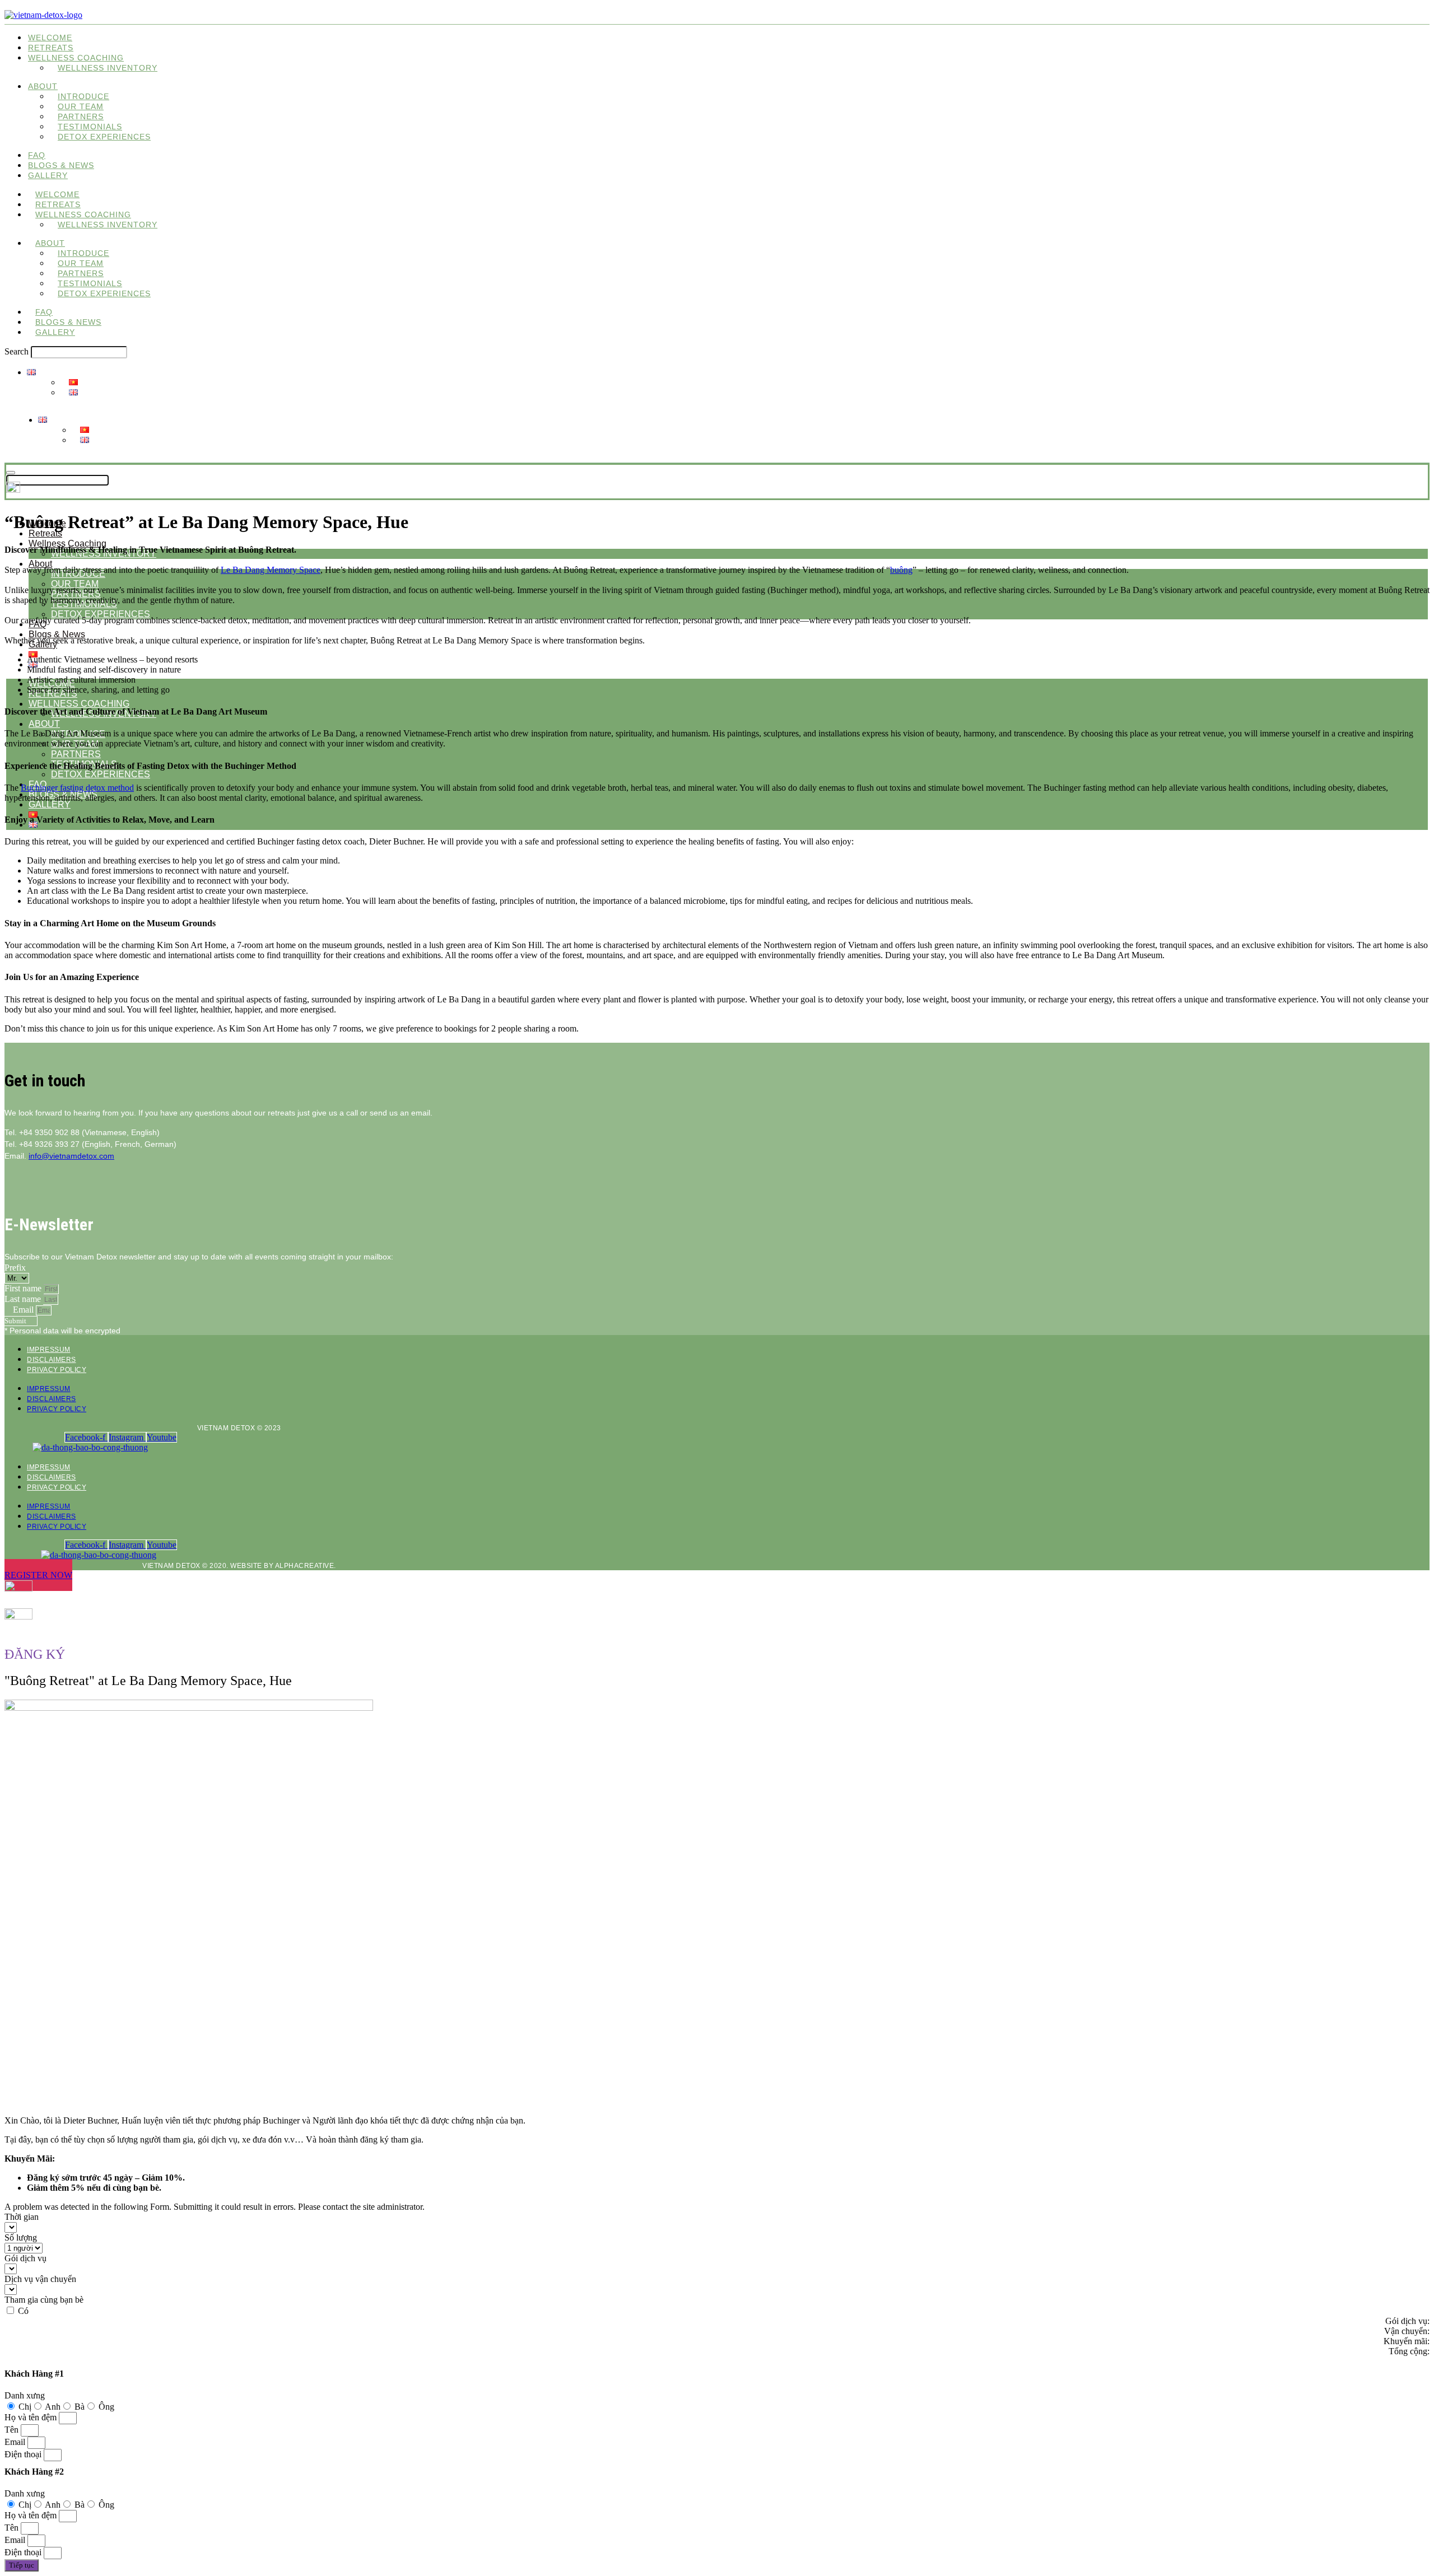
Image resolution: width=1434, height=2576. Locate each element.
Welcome (50, 38)
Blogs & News (61, 165)
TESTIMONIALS (90, 127)
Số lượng (21, 2237)
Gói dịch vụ (25, 2258)
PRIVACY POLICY (57, 1370)
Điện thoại (24, 2454)
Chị (25, 2407)
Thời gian (22, 2217)
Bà (80, 2407)
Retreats (51, 48)
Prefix (15, 1268)
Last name (24, 1299)
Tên (13, 2430)
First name (24, 1288)
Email (24, 1310)
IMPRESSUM (49, 1350)
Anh (53, 2407)
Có (23, 2311)
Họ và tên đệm (32, 2417)
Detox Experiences (104, 137)
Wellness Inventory (108, 68)
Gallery (48, 175)
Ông (106, 2407)
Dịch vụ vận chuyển (40, 2279)
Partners (81, 116)
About (43, 86)
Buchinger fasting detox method (77, 788)
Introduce (83, 96)
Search (17, 351)
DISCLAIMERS (52, 1360)
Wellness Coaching (67, 543)
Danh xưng (25, 2395)
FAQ (37, 155)
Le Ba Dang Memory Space (271, 570)
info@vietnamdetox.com (71, 1156)
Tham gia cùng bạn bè (44, 2300)
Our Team (81, 106)
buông (901, 570)
